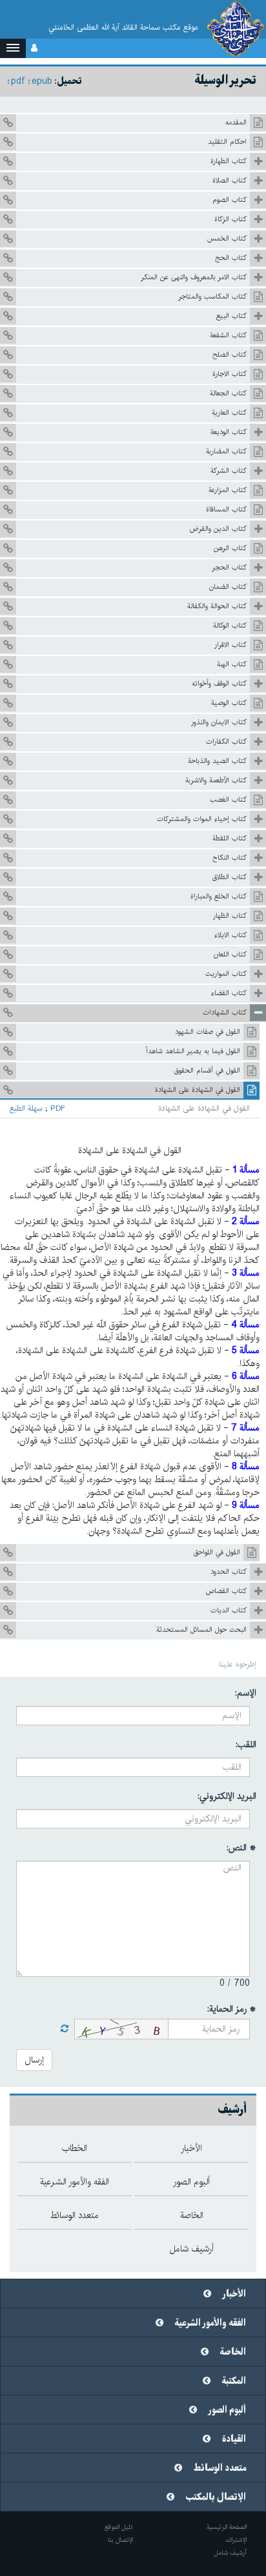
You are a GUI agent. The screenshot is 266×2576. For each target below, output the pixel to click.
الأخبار (234, 2294)
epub (42, 81)
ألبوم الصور (227, 2410)
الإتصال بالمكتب (216, 2497)
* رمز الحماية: (232, 2009)
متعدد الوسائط (220, 2468)
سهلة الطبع (26, 1109)
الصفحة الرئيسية (227, 2527)
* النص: (241, 1848)
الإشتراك (236, 2540)
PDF (58, 1109)
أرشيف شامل (230, 2553)
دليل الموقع (119, 2527)
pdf (18, 81)
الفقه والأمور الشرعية (210, 2323)
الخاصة (233, 2352)
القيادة (234, 2439)
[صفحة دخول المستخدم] (34, 48)
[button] (13, 48)
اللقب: (246, 1745)
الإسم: (246, 1693)
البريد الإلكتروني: (227, 1796)
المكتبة (234, 2381)
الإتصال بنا (120, 2540)
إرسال (34, 2060)
